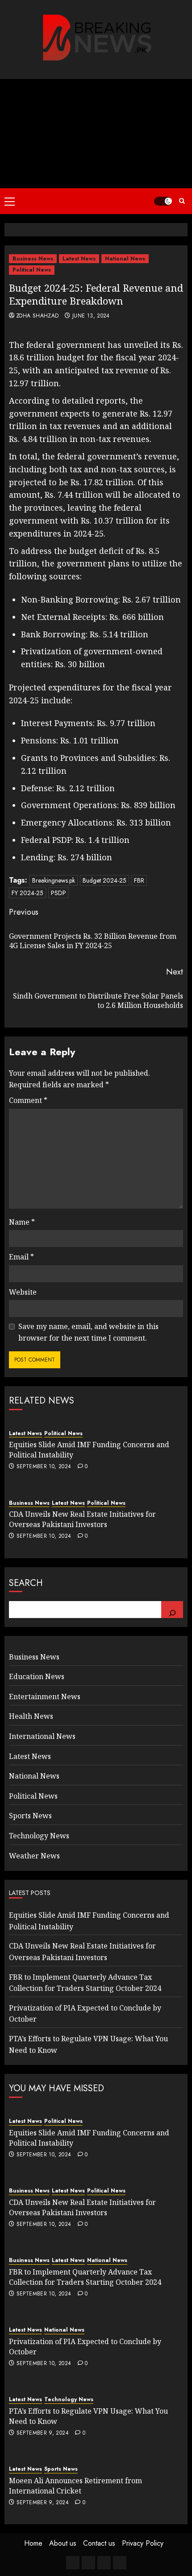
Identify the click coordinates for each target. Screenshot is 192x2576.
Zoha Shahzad (37, 316)
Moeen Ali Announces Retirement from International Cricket (75, 2485)
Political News (32, 270)
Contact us (99, 2543)
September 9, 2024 (43, 2433)
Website (23, 1292)
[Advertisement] (96, 134)
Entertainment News (45, 1697)
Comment (28, 1100)
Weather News (34, 1856)
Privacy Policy (143, 2543)
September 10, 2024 (44, 1467)
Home (33, 2543)
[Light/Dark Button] (163, 201)
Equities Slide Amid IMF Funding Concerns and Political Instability (89, 2138)
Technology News (39, 1836)
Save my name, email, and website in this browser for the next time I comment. (88, 1332)
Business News (33, 259)
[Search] (172, 1610)
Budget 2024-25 (104, 880)
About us (63, 2543)
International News (42, 1736)
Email (21, 1257)
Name (22, 1222)
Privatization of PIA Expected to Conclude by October (85, 2346)
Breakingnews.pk (54, 880)
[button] (10, 201)
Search (26, 1583)
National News (125, 259)
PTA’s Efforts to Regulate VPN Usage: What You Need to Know (88, 2416)
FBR (139, 880)
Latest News (79, 259)
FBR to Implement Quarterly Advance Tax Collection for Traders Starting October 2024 (85, 2277)
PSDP (58, 893)
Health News (31, 1716)
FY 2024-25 (27, 893)
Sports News (30, 1816)
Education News (37, 1676)
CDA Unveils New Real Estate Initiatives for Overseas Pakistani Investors (82, 1519)
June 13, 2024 (91, 316)
